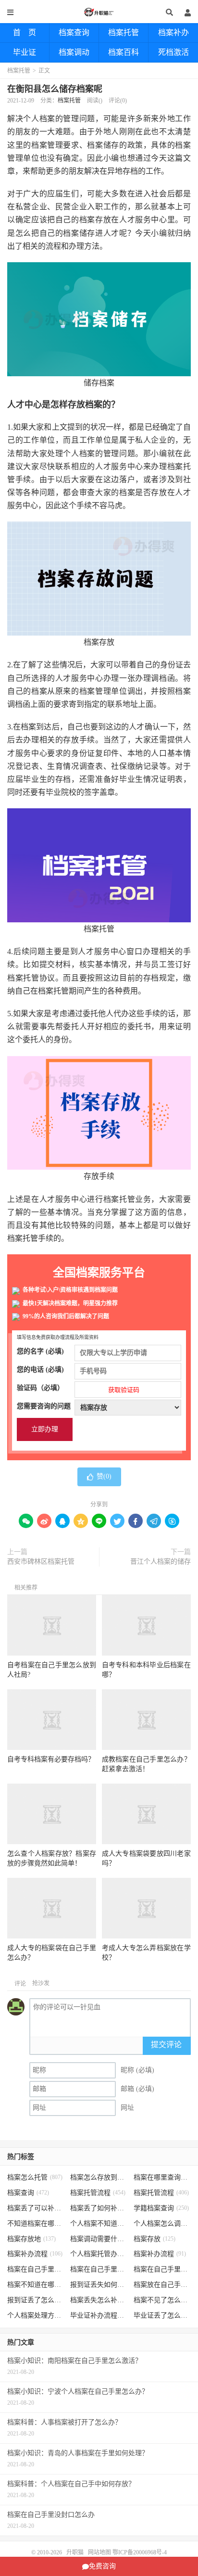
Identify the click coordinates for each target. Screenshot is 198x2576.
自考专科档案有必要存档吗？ (51, 1759)
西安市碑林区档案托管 (41, 1562)
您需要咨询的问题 (44, 1406)
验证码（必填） (78, 1389)
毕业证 (25, 52)
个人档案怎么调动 (162, 2224)
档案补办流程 (35, 2254)
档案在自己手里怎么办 (36, 2269)
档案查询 (74, 32)
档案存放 (155, 2239)
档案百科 (124, 52)
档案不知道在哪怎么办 (36, 2285)
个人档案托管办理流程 (99, 2254)
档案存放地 (31, 2239)
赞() (104, 1476)
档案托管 (124, 32)
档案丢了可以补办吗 (36, 2208)
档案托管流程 (98, 2193)
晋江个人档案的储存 (161, 1562)
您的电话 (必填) (40, 1370)
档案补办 (173, 32)
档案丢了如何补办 (99, 2208)
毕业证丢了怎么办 (162, 2315)
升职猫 (99, 12)
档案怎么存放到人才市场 (99, 2177)
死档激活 (173, 52)
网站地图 (99, 2552)
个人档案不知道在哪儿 (99, 2224)
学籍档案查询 (161, 2208)
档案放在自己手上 (162, 2285)
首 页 (25, 32)
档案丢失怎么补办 (99, 2300)
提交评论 (166, 2045)
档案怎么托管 (35, 2177)
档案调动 (74, 52)
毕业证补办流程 (99, 2315)
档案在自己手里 (99, 2269)
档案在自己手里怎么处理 (162, 2269)
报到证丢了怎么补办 (36, 2300)
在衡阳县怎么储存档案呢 (55, 89)
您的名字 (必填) (40, 1351)
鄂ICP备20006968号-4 (140, 2552)
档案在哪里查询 (162, 2177)
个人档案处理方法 (36, 2315)
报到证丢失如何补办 (99, 2285)
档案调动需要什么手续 (99, 2239)
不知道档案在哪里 (36, 2224)
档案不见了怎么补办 (162, 2300)
